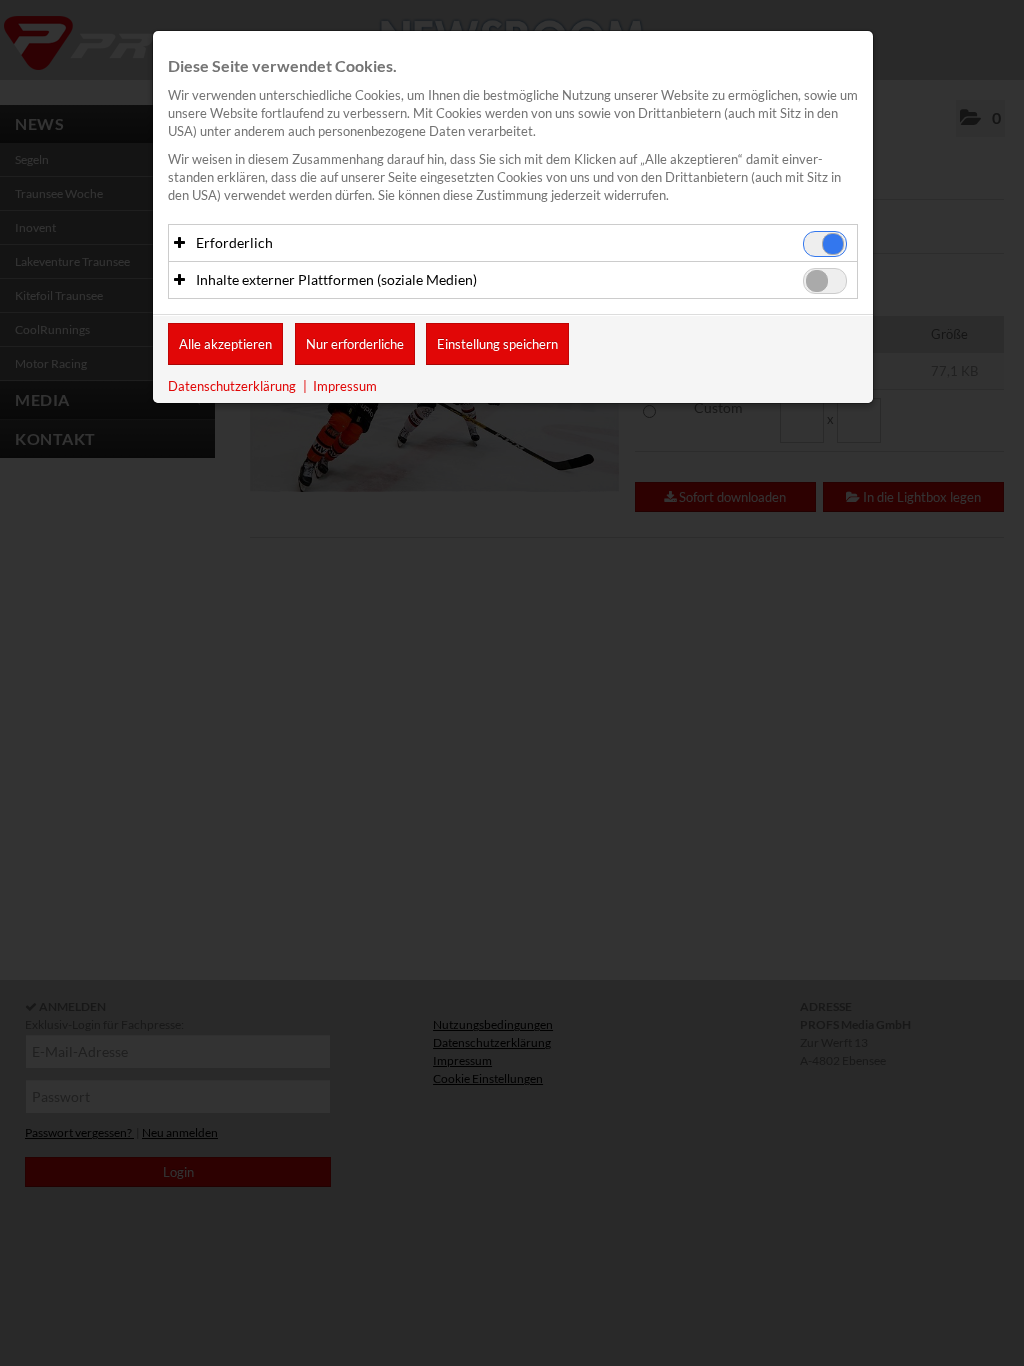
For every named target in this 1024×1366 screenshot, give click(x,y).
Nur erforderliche (355, 344)
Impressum (345, 386)
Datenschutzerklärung (232, 386)
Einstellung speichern (497, 344)
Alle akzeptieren (225, 344)
